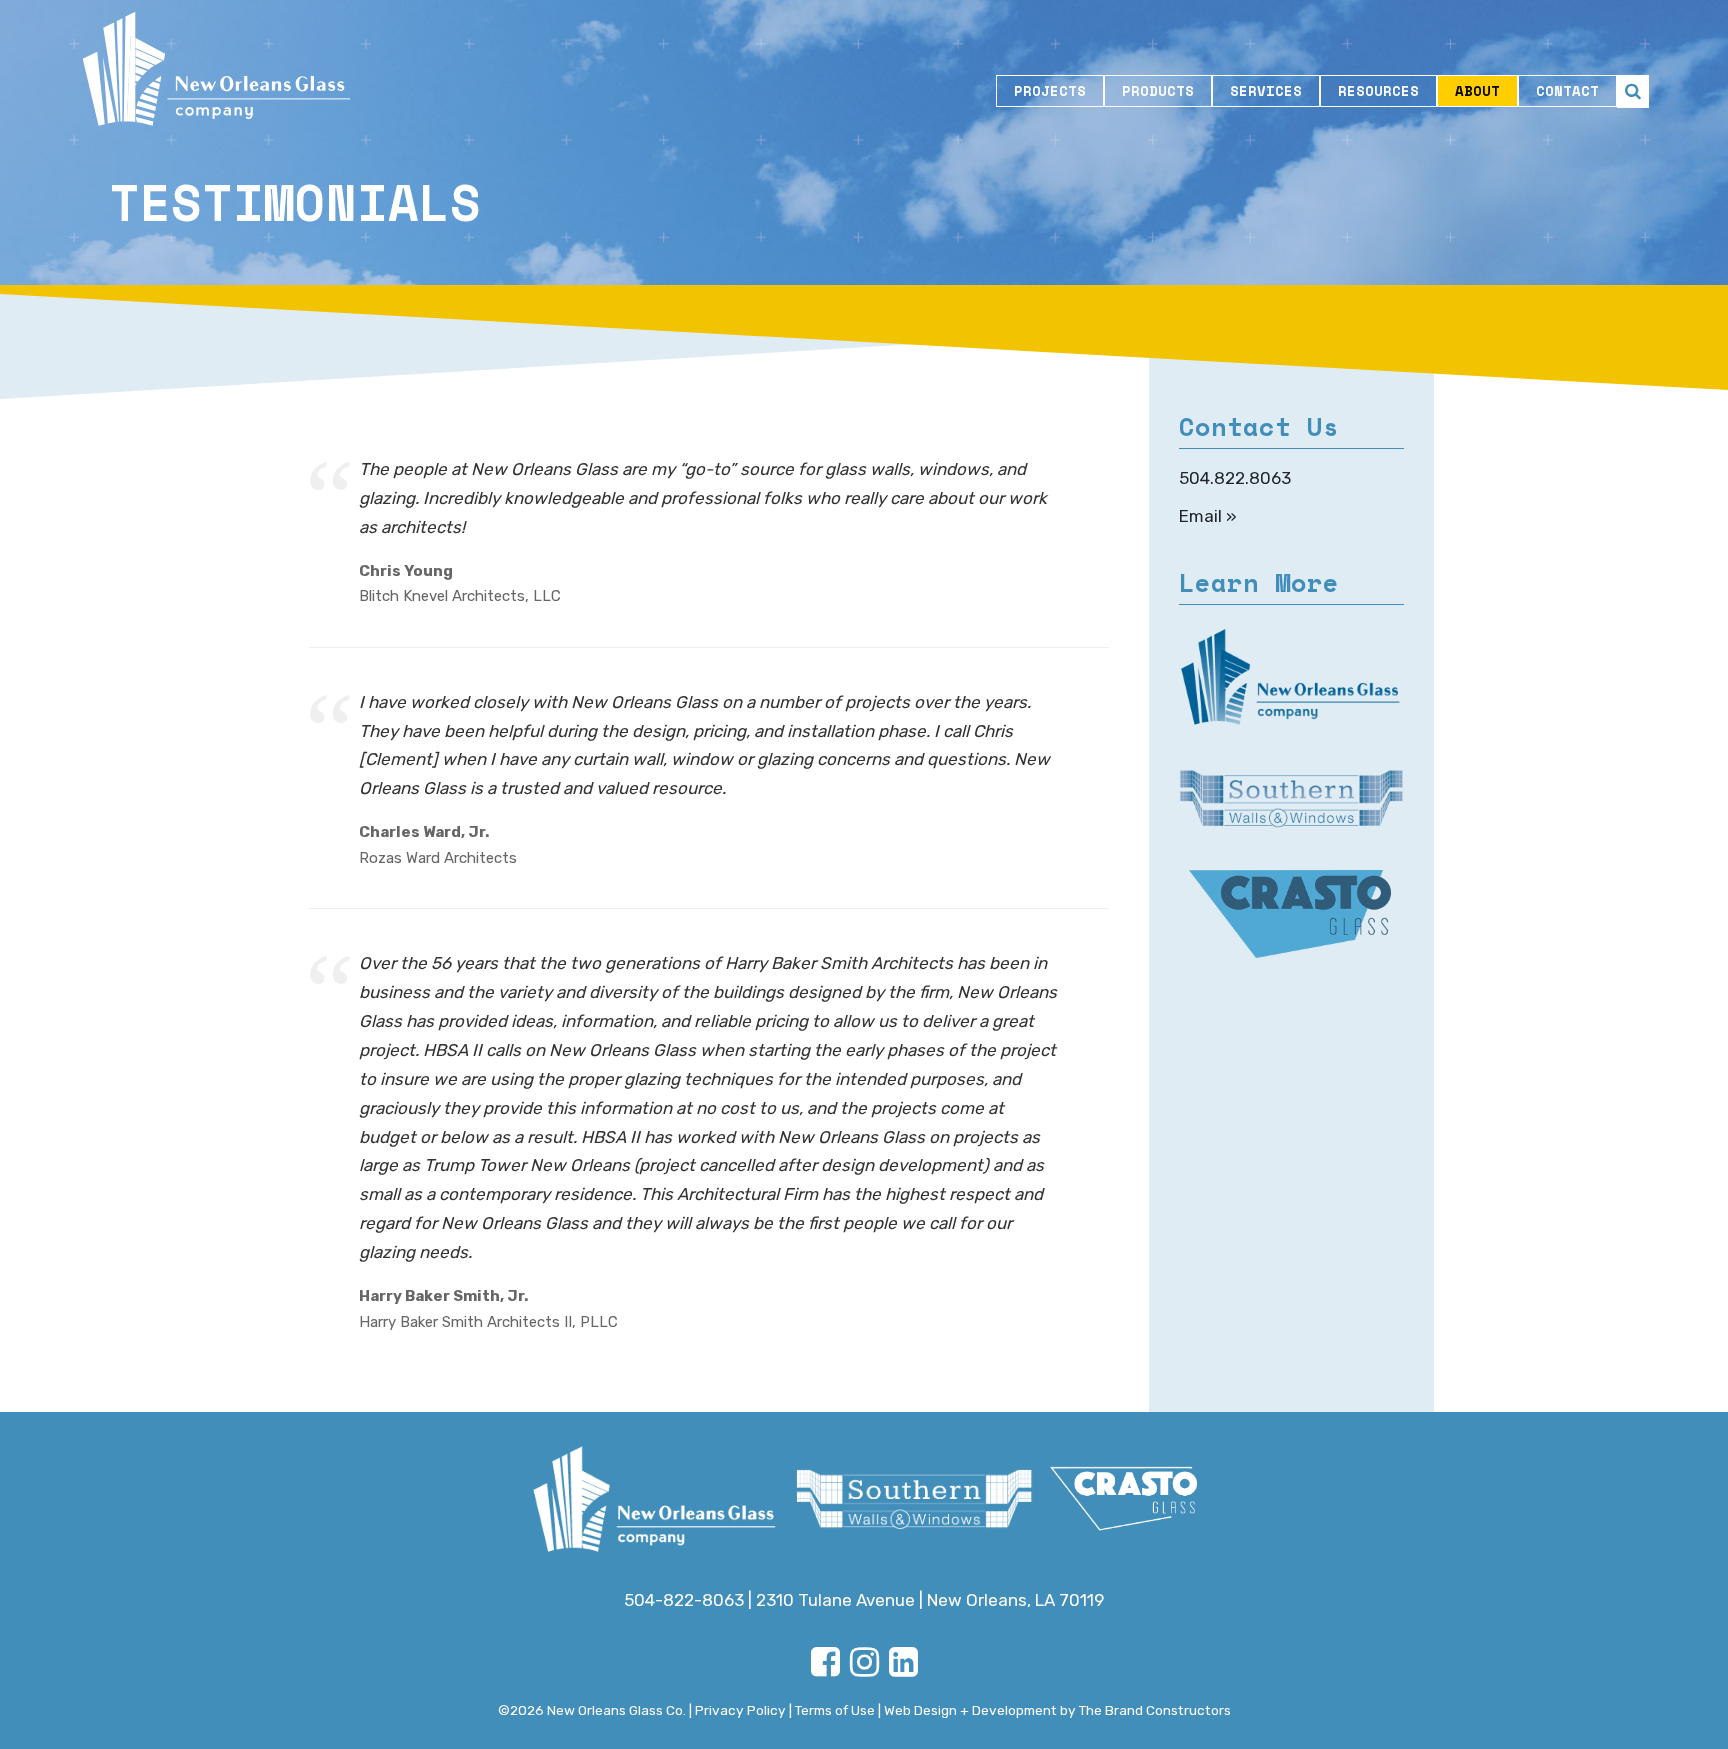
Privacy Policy (740, 1710)
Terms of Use (835, 1710)
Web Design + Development (970, 1710)
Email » (1208, 516)
